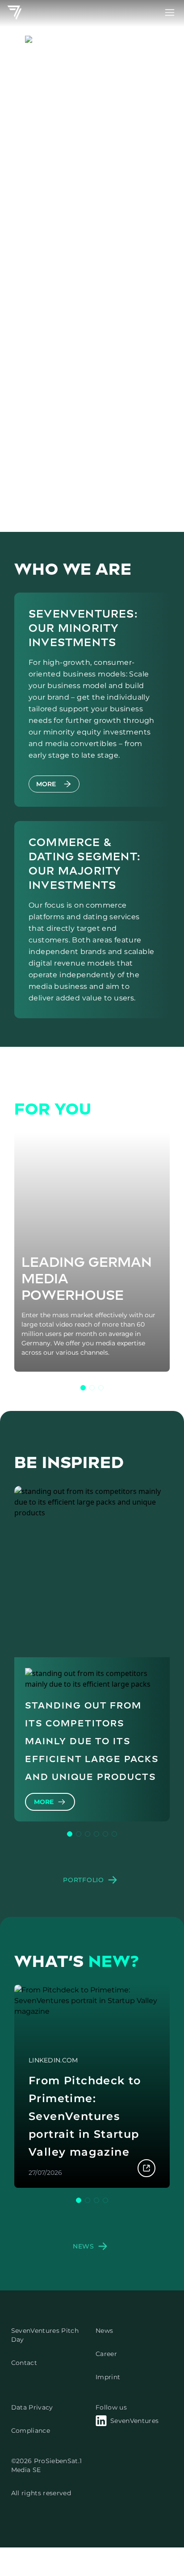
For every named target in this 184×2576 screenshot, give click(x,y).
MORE (46, 784)
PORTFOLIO (83, 1880)
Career (106, 2354)
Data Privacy (32, 2407)
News (104, 2331)
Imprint (108, 2377)
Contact (24, 2363)
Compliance (31, 2431)
